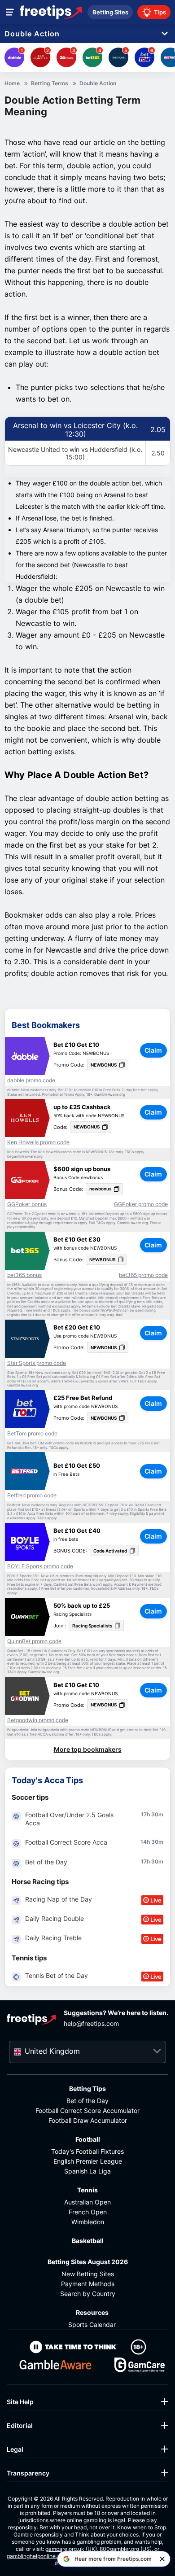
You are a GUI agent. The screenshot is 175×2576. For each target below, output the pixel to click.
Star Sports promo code (37, 1363)
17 (144, 1814)
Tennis (87, 2190)
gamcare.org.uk (65, 2549)
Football (88, 2139)
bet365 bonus (24, 1275)
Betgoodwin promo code (38, 1720)
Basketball (88, 2241)
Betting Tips (87, 2088)
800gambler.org (119, 2549)
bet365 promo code (143, 1275)
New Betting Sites (88, 2274)
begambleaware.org (25, 1157)
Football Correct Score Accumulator (87, 2110)
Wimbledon (88, 2222)
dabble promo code (31, 1080)
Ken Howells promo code (38, 1142)
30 (155, 1814)
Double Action (32, 34)
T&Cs (129, 1152)
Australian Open (87, 2202)
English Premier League (88, 2161)
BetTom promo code (32, 1434)
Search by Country (88, 2294)
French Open (88, 2212)
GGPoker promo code (141, 1204)
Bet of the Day (87, 2101)
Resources (92, 2312)
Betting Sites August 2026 (88, 2262)
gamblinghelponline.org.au (40, 2556)
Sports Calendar (92, 2325)
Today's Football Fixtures (87, 2151)
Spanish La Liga (87, 2171)
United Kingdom (52, 2051)
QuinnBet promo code (34, 1641)
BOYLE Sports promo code (40, 1566)
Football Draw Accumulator (88, 2120)
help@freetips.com (91, 2023)
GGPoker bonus (27, 1204)
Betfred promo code (32, 1496)
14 (144, 1842)
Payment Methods (88, 2284)
